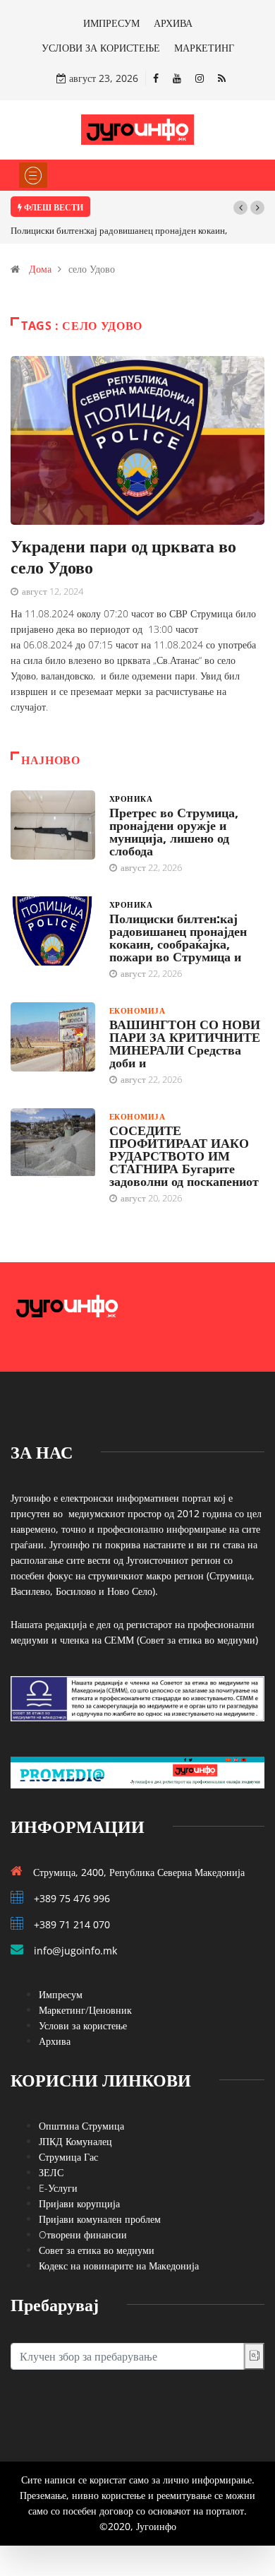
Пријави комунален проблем (100, 2219)
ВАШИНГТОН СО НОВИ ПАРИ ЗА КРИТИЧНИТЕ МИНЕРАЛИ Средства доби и (185, 1043)
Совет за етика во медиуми (97, 2250)
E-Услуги (58, 2188)
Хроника (131, 799)
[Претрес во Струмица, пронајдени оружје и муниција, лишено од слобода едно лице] (53, 825)
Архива (55, 2041)
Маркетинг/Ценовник (85, 2010)
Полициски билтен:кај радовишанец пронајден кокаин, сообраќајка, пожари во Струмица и (178, 937)
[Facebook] (156, 78)
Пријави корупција (79, 2203)
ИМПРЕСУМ (111, 23)
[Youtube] (177, 78)
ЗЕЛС (51, 2172)
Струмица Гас (68, 2157)
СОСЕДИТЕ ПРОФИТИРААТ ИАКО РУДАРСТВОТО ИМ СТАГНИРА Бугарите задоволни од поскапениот (184, 1156)
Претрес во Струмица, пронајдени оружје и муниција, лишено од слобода (174, 831)
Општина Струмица (81, 2126)
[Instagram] (200, 78)
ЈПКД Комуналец (75, 2141)
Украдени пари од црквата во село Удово (123, 556)
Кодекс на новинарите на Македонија (119, 2266)
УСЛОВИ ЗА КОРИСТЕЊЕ (101, 48)
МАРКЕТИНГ (204, 48)
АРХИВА (173, 23)
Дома (40, 269)
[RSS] (222, 78)
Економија (137, 1010)
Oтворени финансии (83, 2234)
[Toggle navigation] (33, 175)
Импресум (61, 1994)
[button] (240, 208)
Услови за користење (83, 2025)
